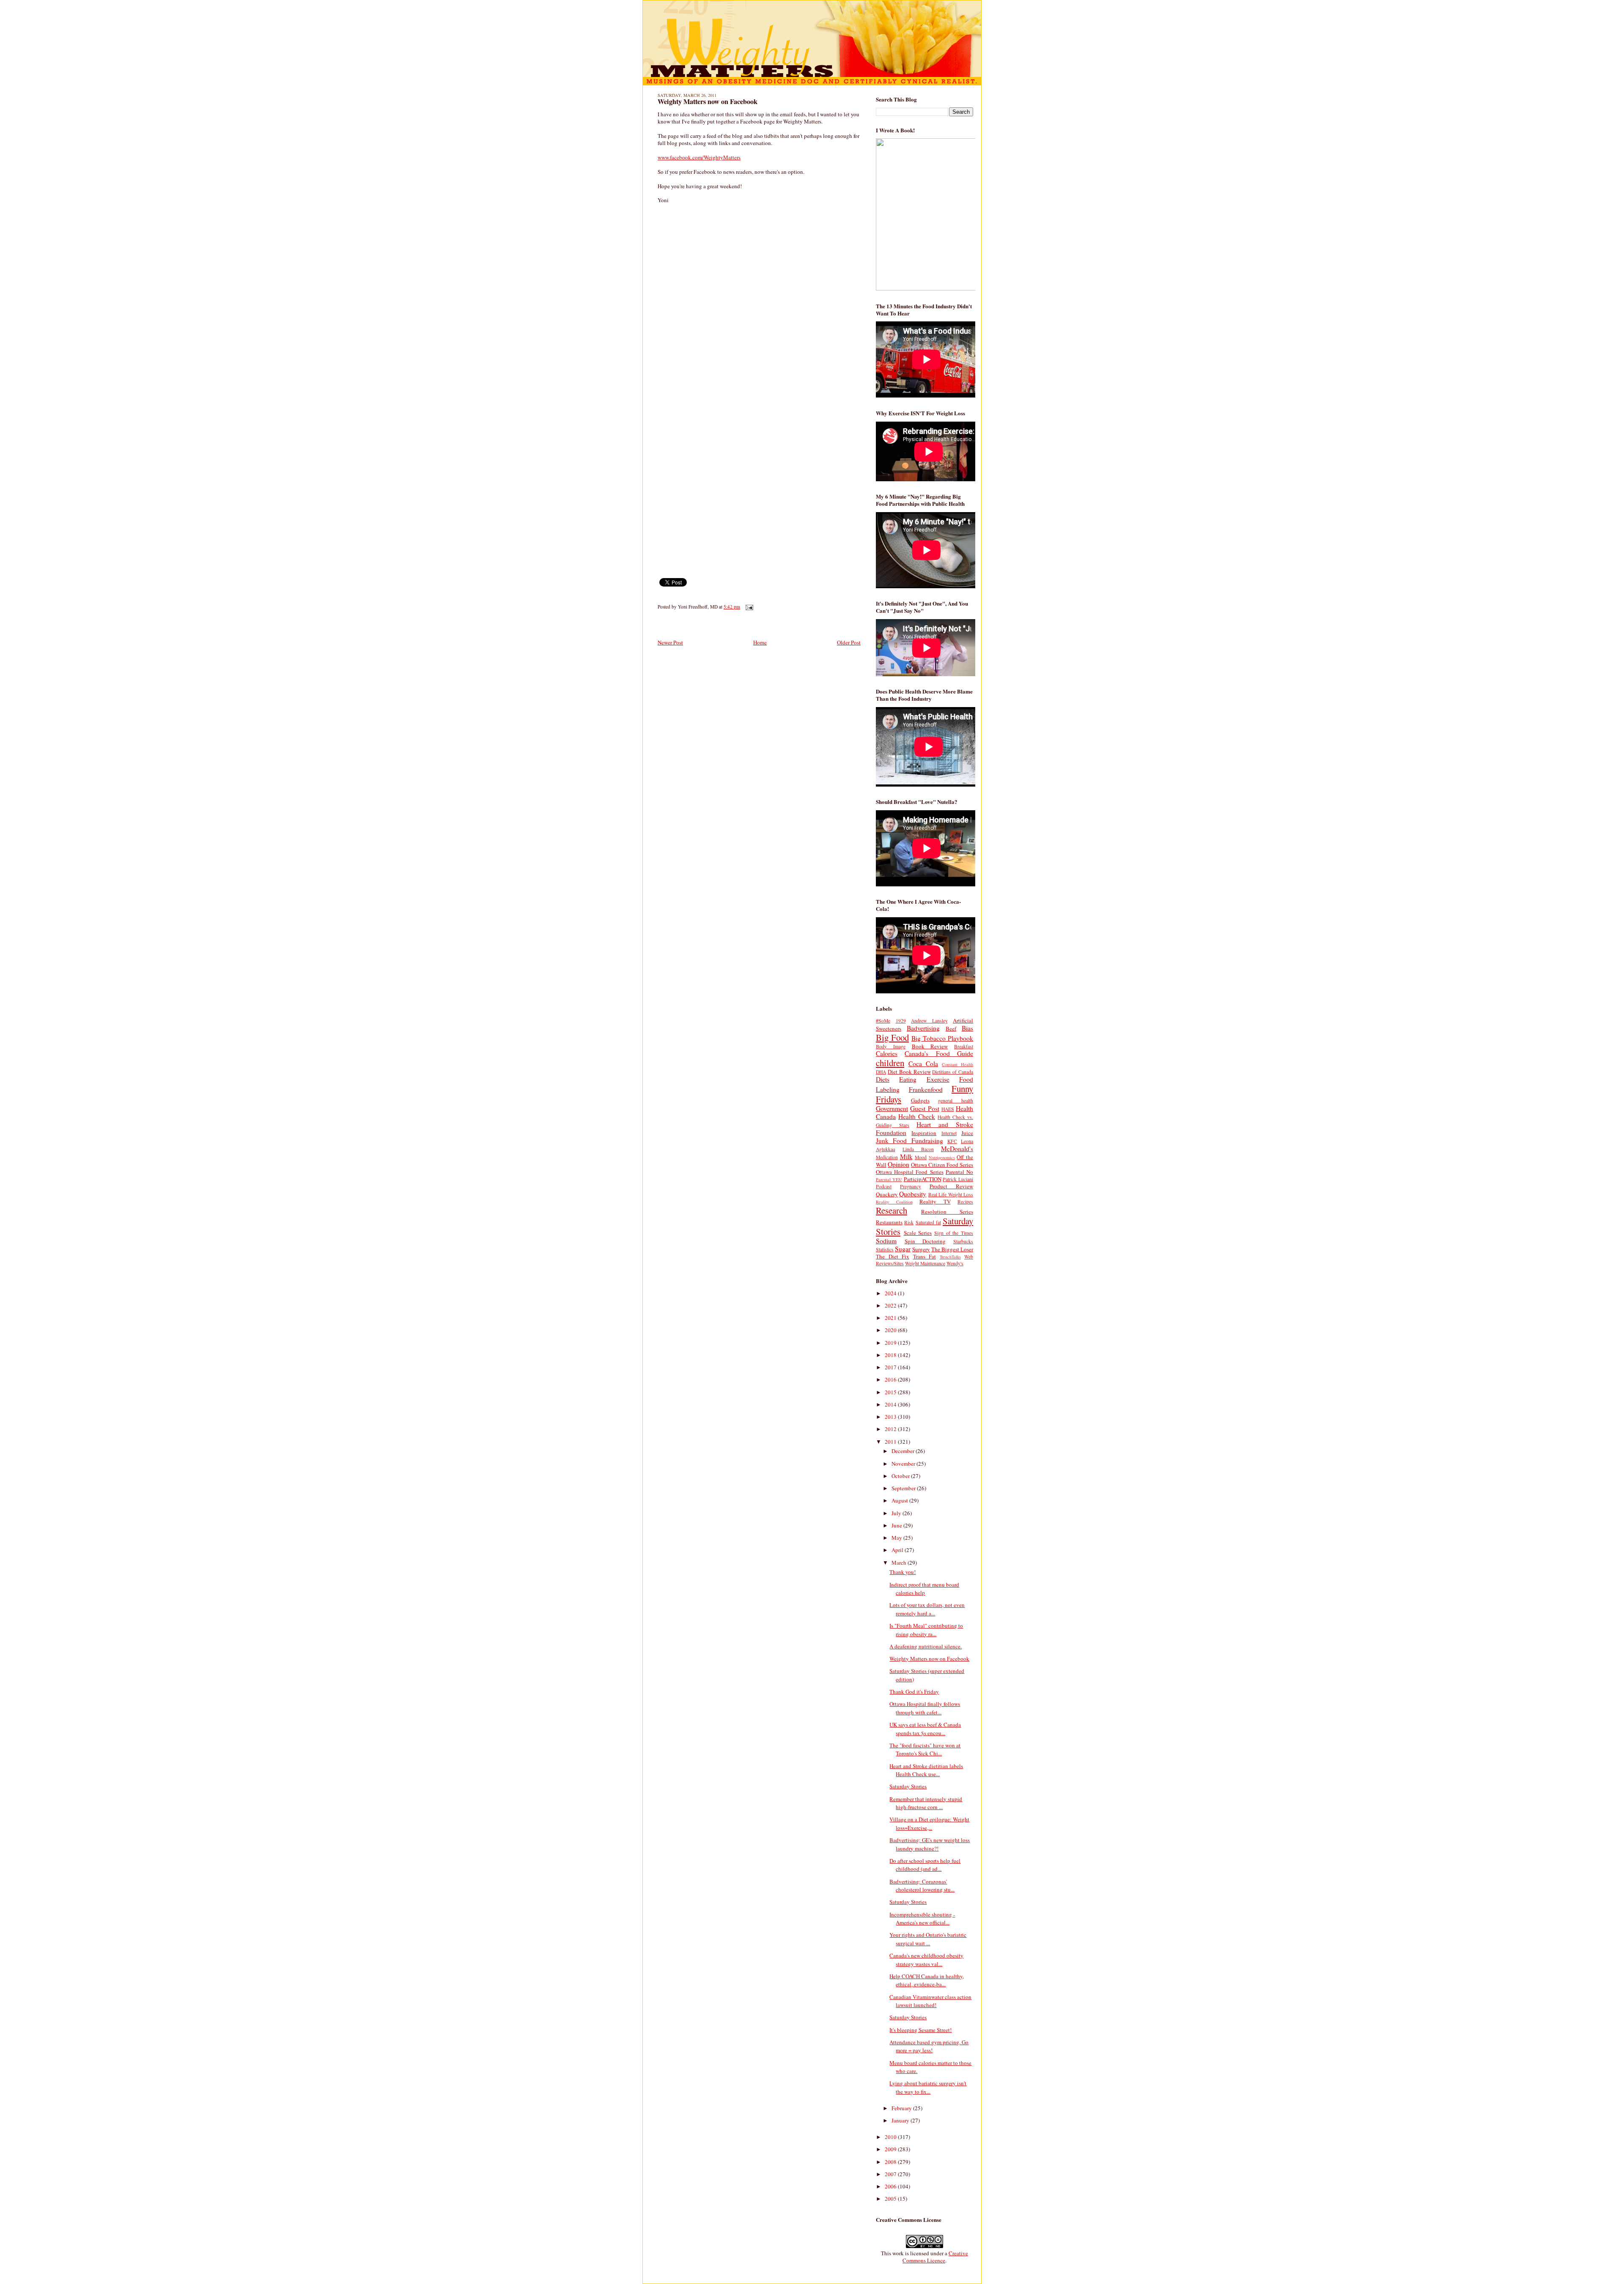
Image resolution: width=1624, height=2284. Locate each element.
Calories (887, 1053)
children (890, 1063)
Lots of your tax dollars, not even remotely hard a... (927, 1609)
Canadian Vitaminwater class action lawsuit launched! (930, 2001)
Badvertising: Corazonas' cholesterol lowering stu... (922, 1886)
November (904, 1464)
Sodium (886, 1241)
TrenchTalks (950, 1257)
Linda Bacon (918, 1149)
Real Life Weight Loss (951, 1194)
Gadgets (920, 1100)
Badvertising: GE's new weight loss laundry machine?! (930, 1844)
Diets (883, 1079)
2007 (891, 2174)
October (901, 1476)
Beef (951, 1028)
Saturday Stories (908, 1786)
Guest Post (924, 1108)
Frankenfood (926, 1089)
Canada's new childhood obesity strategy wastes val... (926, 1960)
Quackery (887, 1194)
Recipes (965, 1202)
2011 (891, 1442)
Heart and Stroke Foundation (924, 1128)
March (900, 1563)
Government (892, 1108)
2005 (891, 2199)
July (897, 1513)
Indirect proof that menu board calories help (924, 1589)
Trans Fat (925, 1256)
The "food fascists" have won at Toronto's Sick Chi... (925, 1749)
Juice (967, 1133)
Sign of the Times (954, 1233)
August (900, 1500)
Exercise (938, 1079)
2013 (891, 1417)
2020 (891, 1330)
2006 (891, 2186)
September (904, 1488)
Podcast (884, 1186)
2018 (891, 1355)
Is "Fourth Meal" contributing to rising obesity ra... (926, 1630)
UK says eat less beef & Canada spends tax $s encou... (925, 1729)
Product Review (951, 1186)
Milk (906, 1157)
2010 (891, 2137)
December (904, 1451)
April (898, 1550)
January (901, 2120)
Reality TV (935, 1201)
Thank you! (903, 1572)
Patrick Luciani (958, 1179)
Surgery (921, 1249)
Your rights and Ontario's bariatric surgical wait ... (928, 1939)
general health (956, 1101)
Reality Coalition (894, 1202)
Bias (967, 1028)
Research (892, 1210)
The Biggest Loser (952, 1249)
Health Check (917, 1116)
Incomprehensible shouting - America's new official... (922, 1919)
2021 (891, 1318)
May (897, 1538)
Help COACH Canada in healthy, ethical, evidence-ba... (927, 1980)
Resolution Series (947, 1212)
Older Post (849, 642)
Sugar (903, 1249)
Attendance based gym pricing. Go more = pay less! (929, 2046)
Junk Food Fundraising (909, 1141)
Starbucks (963, 1241)
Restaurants (889, 1222)
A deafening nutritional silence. (926, 1646)
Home (760, 642)
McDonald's (957, 1149)
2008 (891, 2162)
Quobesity (913, 1194)
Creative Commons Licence (935, 2257)
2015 (891, 1392)
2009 (891, 2149)
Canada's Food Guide (939, 1053)
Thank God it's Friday (914, 1692)
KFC (952, 1141)
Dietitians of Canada (953, 1072)
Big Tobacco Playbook (942, 1038)
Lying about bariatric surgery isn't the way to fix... (928, 2087)
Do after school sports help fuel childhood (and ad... (925, 1865)
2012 (891, 1429)
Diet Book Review (909, 1072)
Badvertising (923, 1028)
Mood (921, 1157)
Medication (887, 1157)
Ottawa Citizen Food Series (942, 1165)
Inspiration (924, 1133)
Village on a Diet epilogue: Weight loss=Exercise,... (929, 1823)
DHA (881, 1072)
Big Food (892, 1037)
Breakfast (964, 1046)
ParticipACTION (923, 1179)
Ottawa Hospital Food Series (910, 1172)
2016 (891, 1379)
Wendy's (955, 1263)
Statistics (885, 1249)
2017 (891, 1367)
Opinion (898, 1164)
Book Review (930, 1046)
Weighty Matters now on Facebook (708, 101)
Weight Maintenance (925, 1263)
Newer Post (670, 642)
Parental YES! (889, 1179)
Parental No (959, 1172)
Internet (949, 1133)
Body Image (891, 1046)
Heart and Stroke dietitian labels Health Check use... (926, 1770)
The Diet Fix (893, 1256)
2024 (891, 1293)
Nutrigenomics (942, 1157)
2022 (891, 1305)
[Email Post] (748, 607)
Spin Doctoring (925, 1241)
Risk (909, 1222)
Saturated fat (928, 1222)
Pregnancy (911, 1186)
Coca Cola (923, 1064)
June (897, 1525)
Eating (908, 1079)
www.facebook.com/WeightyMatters (699, 157)
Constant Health (957, 1064)
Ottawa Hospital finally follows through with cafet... (925, 1708)
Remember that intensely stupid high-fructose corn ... (926, 1803)
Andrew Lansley (929, 1021)
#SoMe (883, 1021)
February (902, 2108)
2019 (891, 1343)
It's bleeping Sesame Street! (920, 2030)
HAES (948, 1109)
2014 (891, 1404)
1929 (901, 1021)
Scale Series (918, 1233)
